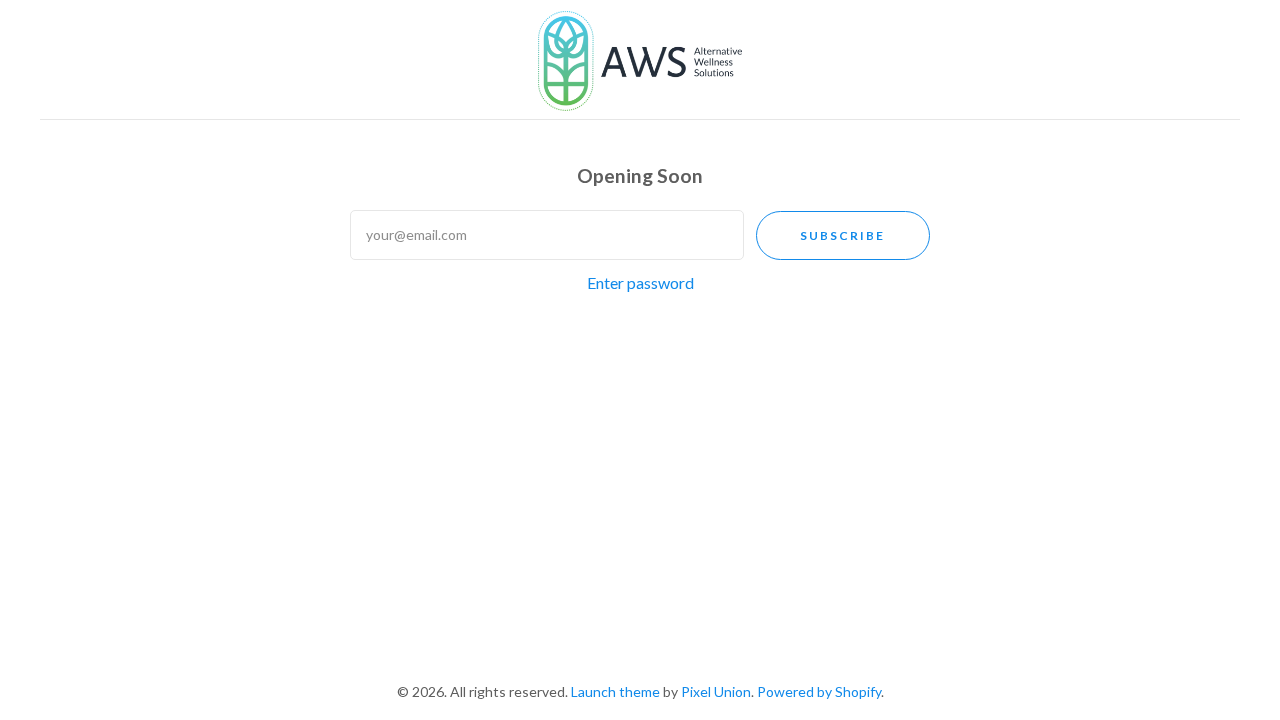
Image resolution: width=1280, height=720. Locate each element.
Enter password (640, 282)
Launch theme (615, 691)
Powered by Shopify (819, 691)
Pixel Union (716, 691)
